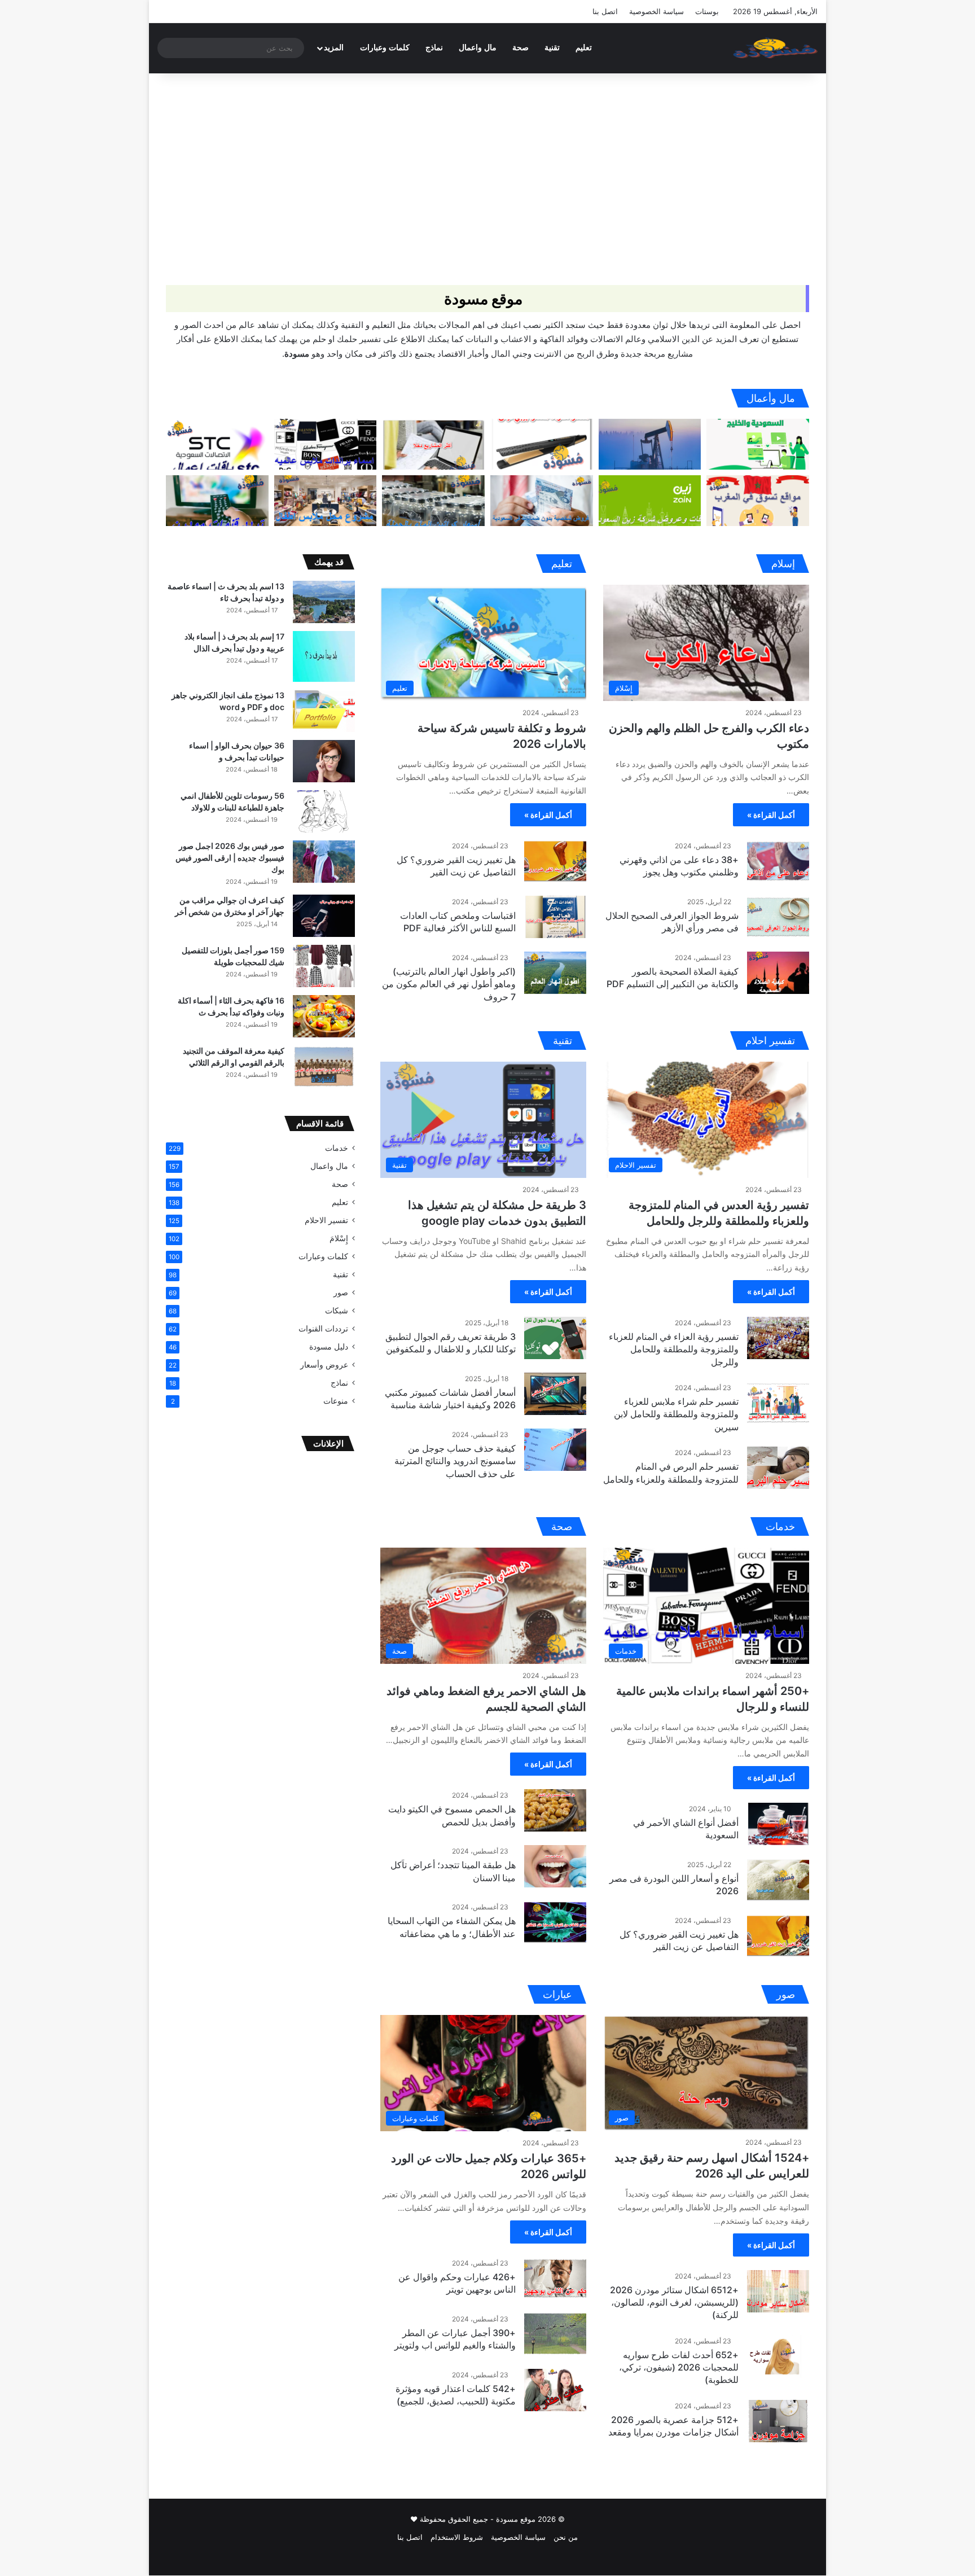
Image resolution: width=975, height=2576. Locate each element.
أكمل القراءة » (771, 815)
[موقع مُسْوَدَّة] (775, 48)
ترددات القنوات (323, 1329)
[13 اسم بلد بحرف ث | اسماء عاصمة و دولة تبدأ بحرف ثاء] (324, 602)
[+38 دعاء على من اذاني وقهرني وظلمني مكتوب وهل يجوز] (778, 861)
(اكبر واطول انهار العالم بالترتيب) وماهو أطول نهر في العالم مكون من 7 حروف (449, 984)
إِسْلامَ (339, 1238)
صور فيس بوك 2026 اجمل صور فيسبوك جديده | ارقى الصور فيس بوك (230, 858)
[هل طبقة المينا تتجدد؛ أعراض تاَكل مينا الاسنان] (555, 1866)
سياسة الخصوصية (656, 11)
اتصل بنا (605, 11)
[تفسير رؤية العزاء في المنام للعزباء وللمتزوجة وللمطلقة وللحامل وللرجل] (778, 1338)
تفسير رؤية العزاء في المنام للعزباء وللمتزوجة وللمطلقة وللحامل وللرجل (674, 1349)
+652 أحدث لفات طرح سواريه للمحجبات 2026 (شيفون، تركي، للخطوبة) (679, 2367)
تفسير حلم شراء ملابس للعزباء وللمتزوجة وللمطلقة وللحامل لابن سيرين (676, 1414)
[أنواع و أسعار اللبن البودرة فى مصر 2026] (778, 1880)
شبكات (337, 1311)
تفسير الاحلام (326, 1220)
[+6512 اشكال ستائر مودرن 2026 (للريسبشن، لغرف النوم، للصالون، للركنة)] (778, 2291)
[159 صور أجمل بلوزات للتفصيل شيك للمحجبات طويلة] (324, 966)
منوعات (336, 1401)
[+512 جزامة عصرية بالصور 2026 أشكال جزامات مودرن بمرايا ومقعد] (778, 2421)
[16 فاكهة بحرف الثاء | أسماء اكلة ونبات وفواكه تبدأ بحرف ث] (324, 1016)
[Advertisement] (488, 169)
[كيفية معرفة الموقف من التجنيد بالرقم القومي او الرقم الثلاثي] (324, 1066)
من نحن (566, 2537)
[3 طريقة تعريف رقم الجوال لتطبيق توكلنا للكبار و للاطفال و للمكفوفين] (555, 1338)
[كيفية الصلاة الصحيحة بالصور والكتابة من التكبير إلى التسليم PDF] (778, 973)
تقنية (552, 48)
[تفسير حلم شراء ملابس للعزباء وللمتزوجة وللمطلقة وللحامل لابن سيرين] (778, 1403)
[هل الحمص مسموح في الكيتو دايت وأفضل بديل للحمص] (555, 1810)
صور (341, 1293)
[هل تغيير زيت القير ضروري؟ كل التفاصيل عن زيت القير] (555, 861)
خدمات (337, 1148)
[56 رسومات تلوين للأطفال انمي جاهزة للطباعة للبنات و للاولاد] (324, 811)
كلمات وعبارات (385, 48)
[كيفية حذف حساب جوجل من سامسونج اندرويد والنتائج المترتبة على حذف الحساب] (555, 1450)
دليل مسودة (329, 1347)
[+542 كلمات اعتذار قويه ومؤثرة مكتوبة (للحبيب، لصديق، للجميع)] (555, 2390)
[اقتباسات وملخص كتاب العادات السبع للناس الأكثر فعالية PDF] (555, 917)
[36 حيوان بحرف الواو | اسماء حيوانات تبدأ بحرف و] (324, 761)
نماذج (434, 48)
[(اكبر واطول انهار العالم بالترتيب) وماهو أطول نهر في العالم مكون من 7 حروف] (555, 973)
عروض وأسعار (324, 1365)
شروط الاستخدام (457, 2537)
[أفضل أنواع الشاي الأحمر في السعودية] (778, 1824)
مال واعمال (478, 48)
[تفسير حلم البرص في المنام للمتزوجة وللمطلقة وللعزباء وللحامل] (778, 1468)
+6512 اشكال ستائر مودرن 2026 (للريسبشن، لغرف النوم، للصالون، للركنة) (674, 2303)
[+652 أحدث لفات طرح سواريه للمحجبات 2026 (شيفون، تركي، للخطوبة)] (778, 2356)
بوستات (707, 11)
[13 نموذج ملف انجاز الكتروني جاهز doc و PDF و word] (324, 711)
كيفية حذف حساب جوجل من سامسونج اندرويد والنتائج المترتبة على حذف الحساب (455, 1461)
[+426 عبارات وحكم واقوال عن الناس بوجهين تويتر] (555, 2278)
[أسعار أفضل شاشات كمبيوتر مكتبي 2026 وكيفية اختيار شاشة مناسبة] (555, 1394)
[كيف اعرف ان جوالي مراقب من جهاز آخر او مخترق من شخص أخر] (324, 916)
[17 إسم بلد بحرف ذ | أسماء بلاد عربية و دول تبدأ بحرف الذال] (324, 656)
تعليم (584, 48)
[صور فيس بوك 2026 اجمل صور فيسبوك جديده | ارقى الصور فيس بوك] (324, 862)
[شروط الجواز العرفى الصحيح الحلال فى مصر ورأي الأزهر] (778, 917)
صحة (521, 48)
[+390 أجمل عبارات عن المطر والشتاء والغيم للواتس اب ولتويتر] (555, 2334)
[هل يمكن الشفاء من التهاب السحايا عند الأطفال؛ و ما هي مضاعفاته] (555, 1922)
